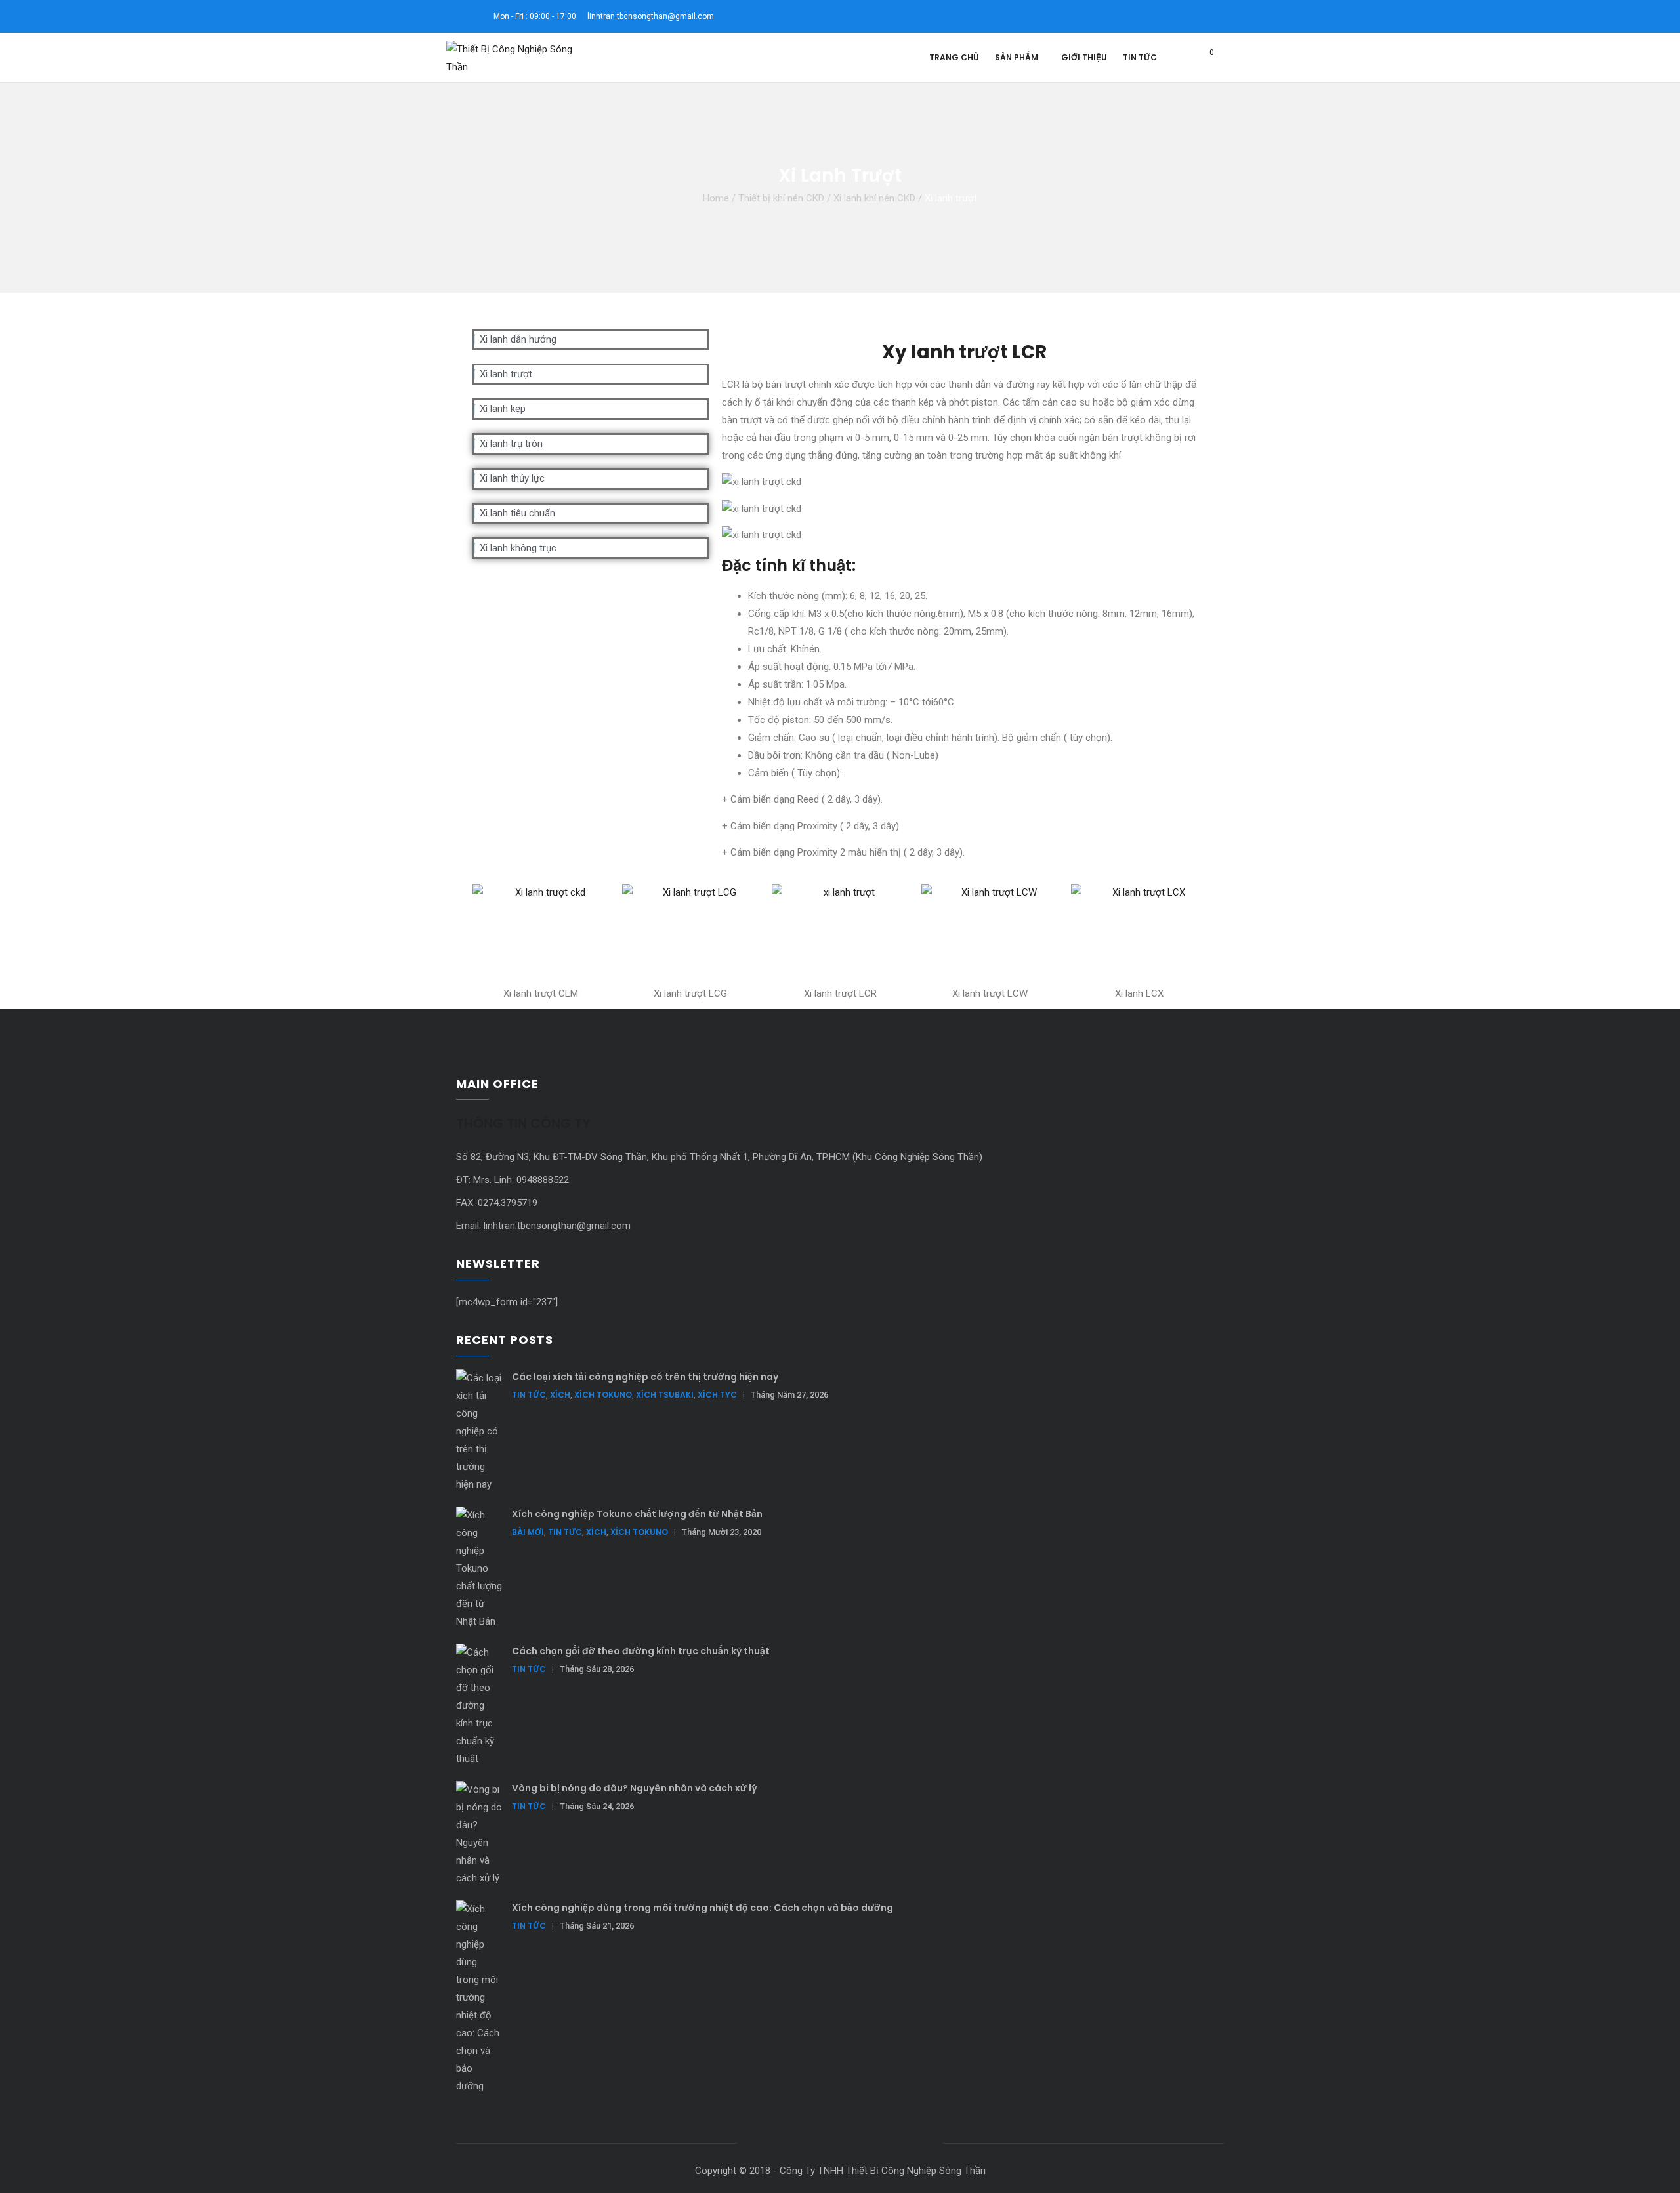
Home (716, 198)
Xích (560, 1395)
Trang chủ (954, 57)
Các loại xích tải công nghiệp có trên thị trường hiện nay (645, 1377)
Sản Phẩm (1017, 57)
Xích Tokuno (603, 1395)
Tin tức (1140, 57)
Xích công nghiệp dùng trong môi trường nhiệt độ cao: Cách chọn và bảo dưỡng (703, 1908)
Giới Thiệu (1084, 57)
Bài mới (528, 1532)
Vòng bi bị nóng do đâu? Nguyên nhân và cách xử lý (635, 1788)
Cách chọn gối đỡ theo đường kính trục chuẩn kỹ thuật (641, 1651)
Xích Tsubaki (665, 1395)
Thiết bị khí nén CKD (781, 198)
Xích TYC (717, 1395)
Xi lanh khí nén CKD (874, 198)
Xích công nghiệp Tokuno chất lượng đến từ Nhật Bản (637, 1514)
